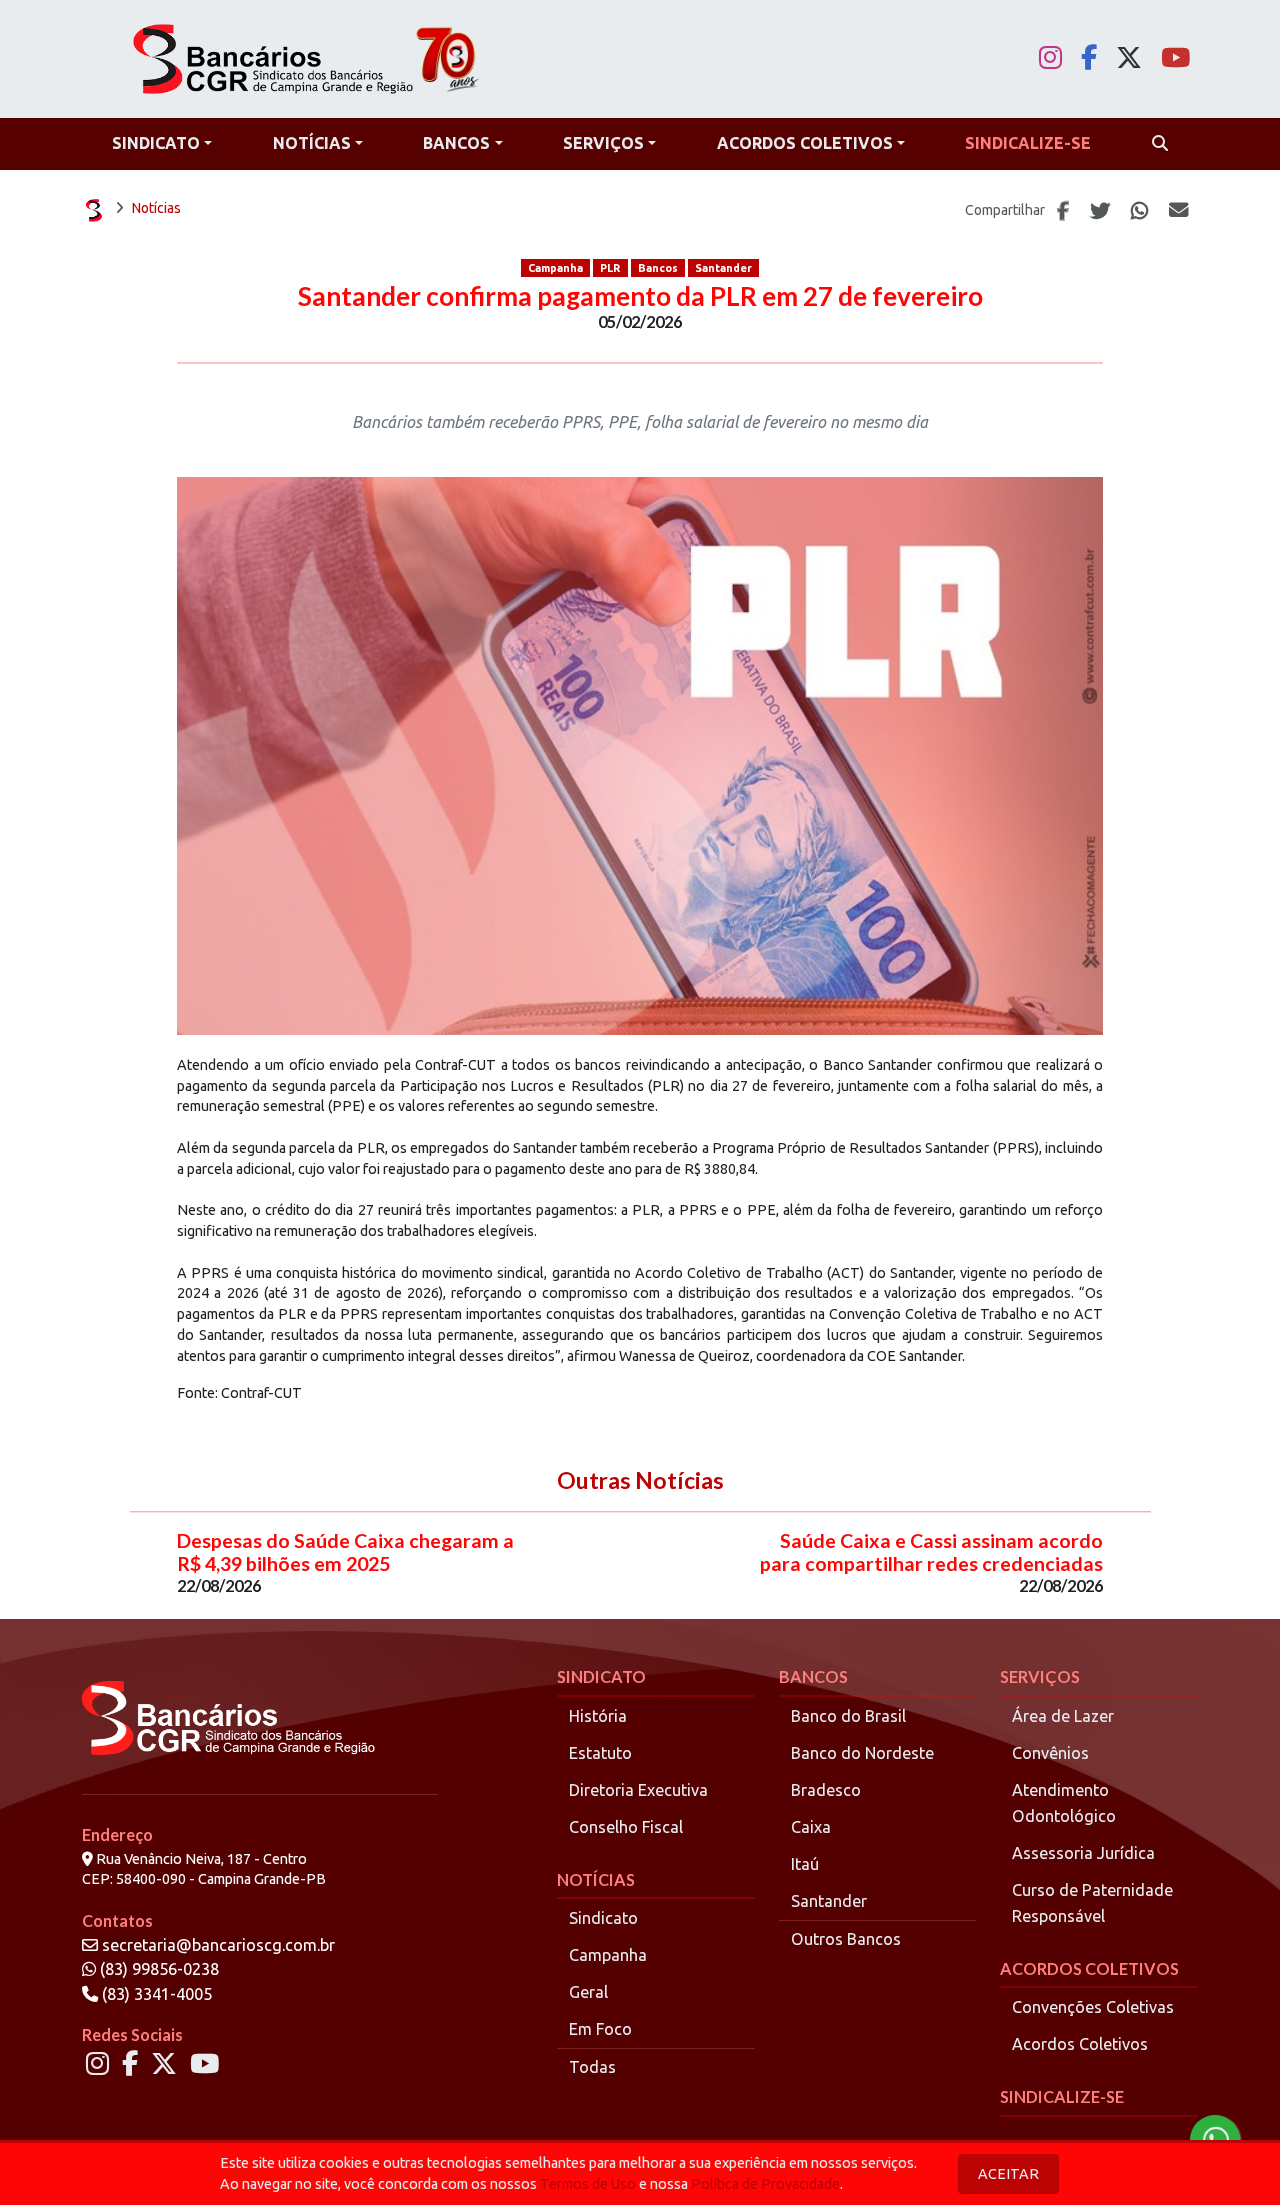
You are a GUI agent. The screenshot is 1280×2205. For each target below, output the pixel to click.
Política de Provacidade (765, 2184)
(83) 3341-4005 (155, 1994)
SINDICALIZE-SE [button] (1028, 143)
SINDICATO (601, 1676)
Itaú (805, 1864)
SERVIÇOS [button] (603, 143)
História (598, 1716)
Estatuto (600, 1753)
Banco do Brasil (848, 1716)
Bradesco (826, 1790)
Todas (592, 2067)
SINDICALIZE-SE (1062, 2096)
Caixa (811, 1827)
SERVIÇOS (1040, 1676)
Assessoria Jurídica (1083, 1853)
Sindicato (603, 1918)
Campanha (555, 268)
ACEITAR (1008, 2174)
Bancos (658, 268)
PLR (610, 268)
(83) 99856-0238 (157, 1969)
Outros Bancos (846, 1939)
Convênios (1050, 1753)
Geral (588, 1992)
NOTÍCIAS (596, 1879)
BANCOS (813, 1676)
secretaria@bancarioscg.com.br (218, 1945)
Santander (723, 268)
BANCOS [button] (456, 143)
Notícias (156, 208)
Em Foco (600, 2029)
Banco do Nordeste (862, 1753)
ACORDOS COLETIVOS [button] (805, 143)
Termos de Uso (588, 2184)
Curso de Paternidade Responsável (1092, 1903)
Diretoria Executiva (638, 1790)
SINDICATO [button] (156, 143)
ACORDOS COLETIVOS (1089, 1968)
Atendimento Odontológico (1064, 1803)
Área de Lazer (1063, 1716)
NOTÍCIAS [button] (312, 143)
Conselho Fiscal (626, 1827)
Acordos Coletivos (1080, 2044)
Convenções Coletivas (1093, 2007)
